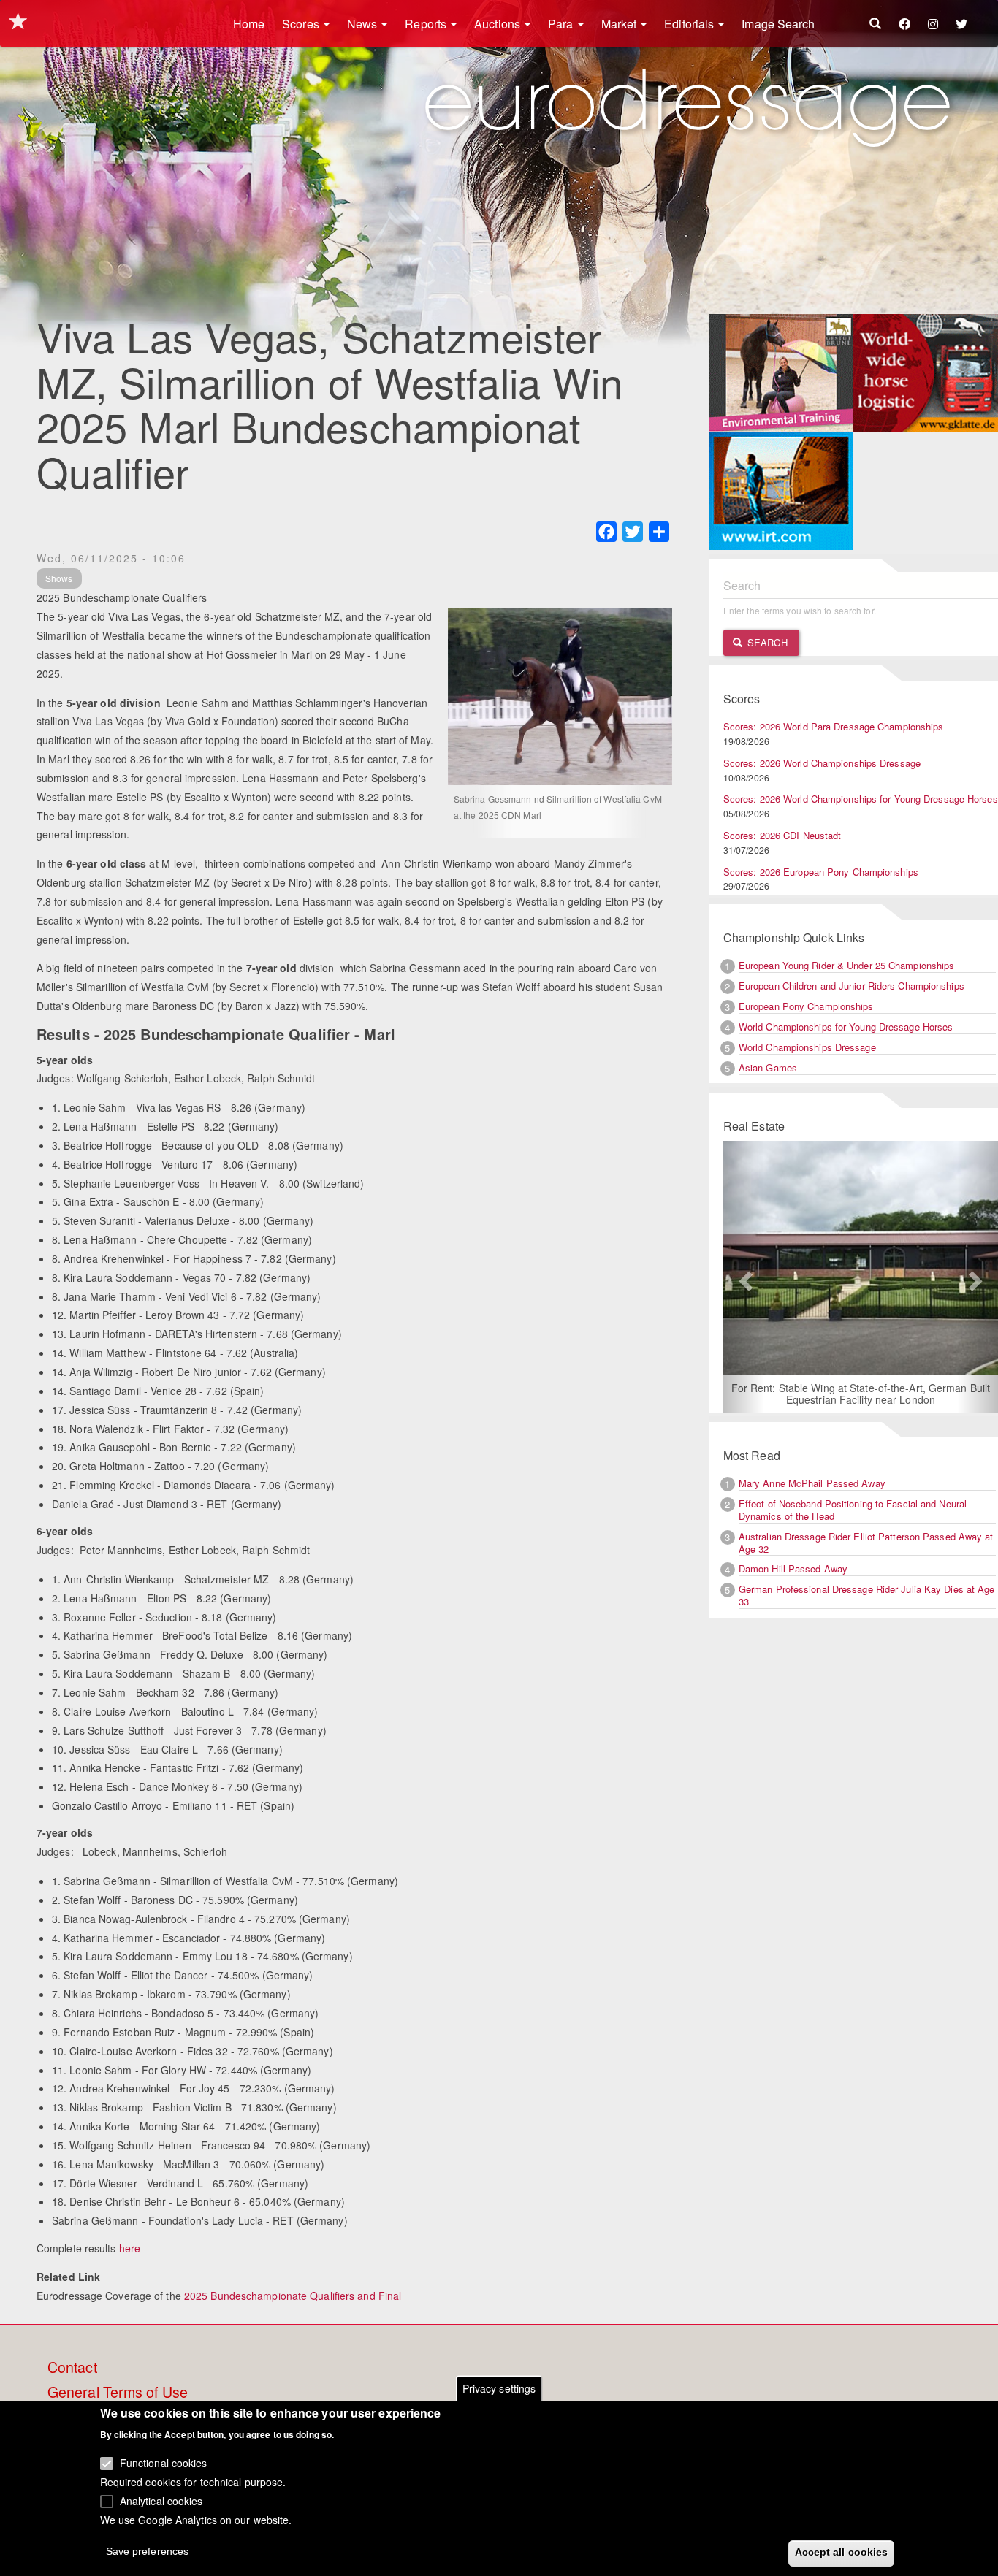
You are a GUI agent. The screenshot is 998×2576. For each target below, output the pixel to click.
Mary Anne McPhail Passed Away (812, 1483)
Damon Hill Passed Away (793, 1568)
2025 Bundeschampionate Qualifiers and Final (293, 2296)
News (364, 24)
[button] (744, 1277)
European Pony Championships (806, 1006)
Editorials (690, 24)
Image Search (778, 24)
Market (621, 24)
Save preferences (148, 2551)
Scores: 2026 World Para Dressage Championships (834, 726)
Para (562, 24)
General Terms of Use (118, 2393)
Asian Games (768, 1067)
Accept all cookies (842, 2552)
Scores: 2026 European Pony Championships (821, 872)
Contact (72, 2368)
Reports (427, 24)
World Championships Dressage (807, 1047)
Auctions (499, 24)
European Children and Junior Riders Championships (852, 986)
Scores (302, 24)
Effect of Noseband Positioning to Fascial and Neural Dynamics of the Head (853, 1510)
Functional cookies (164, 2463)
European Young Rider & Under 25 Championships (847, 965)
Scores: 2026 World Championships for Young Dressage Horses (861, 799)
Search (766, 642)
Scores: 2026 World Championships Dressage (822, 763)
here (130, 2248)
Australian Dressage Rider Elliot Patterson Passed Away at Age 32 (866, 1543)
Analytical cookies (161, 2500)
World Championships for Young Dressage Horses (846, 1027)
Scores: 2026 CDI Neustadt (782, 835)
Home (249, 24)
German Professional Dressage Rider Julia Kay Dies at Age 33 (867, 1595)
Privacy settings (499, 2388)
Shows (59, 578)
